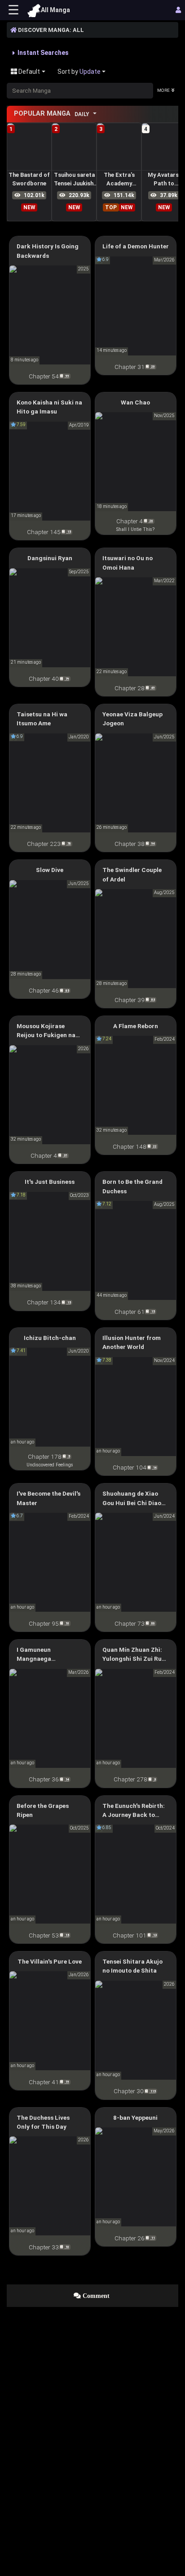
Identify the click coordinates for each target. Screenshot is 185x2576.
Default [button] (29, 72)
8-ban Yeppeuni (135, 2117)
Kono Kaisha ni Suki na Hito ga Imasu (49, 407)
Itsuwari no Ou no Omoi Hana (128, 562)
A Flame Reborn (136, 1026)
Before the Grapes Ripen (43, 1810)
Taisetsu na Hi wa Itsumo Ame (42, 719)
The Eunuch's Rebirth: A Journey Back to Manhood (134, 1811)
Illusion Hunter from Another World (132, 1342)
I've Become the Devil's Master (48, 1498)
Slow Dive (50, 870)
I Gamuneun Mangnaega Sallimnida (34, 1655)
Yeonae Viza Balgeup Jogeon (132, 719)
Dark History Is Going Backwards (48, 251)
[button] (41, 53)
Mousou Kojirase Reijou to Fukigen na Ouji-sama (46, 1031)
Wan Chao (135, 402)
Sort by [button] (79, 72)
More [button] (163, 90)
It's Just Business (50, 1182)
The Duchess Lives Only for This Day (43, 2122)
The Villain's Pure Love (50, 1961)
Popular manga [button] (52, 114)
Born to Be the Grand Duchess (132, 1186)
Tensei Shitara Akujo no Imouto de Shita (132, 1966)
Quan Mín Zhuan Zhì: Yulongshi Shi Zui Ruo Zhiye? (134, 1655)
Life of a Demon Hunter (136, 246)
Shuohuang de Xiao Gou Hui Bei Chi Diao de (132, 1499)
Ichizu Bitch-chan (50, 1338)
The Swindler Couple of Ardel (132, 874)
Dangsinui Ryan (50, 558)
